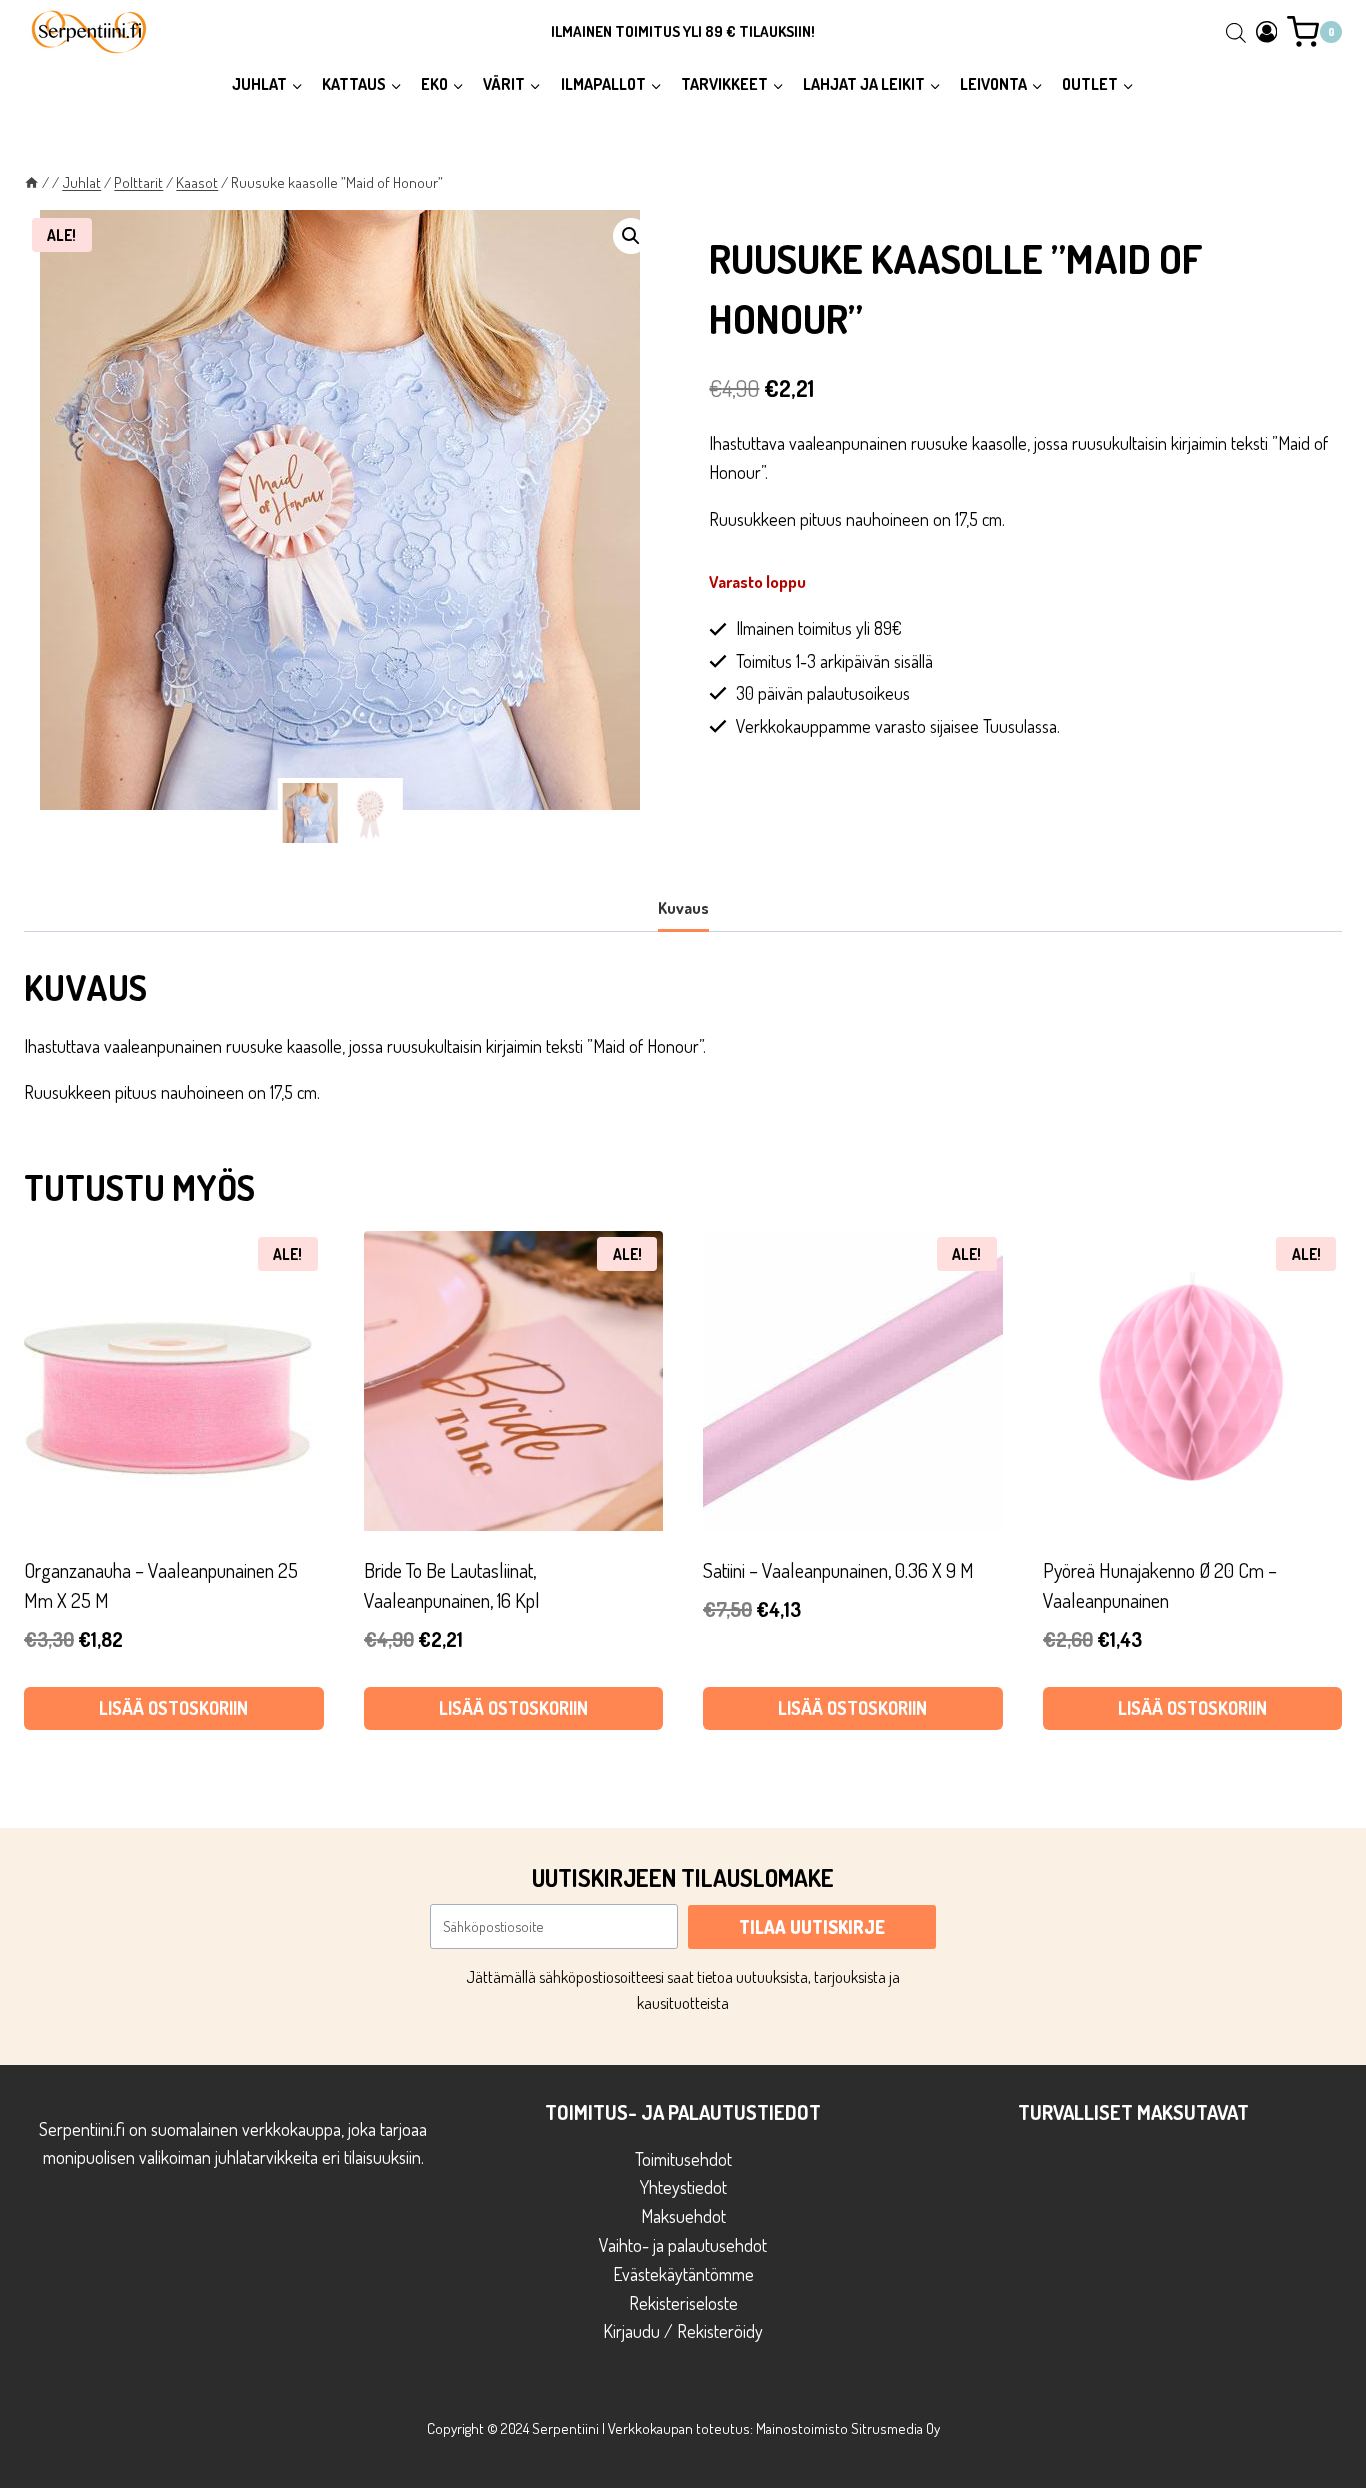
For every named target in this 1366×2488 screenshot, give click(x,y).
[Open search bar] (1236, 32)
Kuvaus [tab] (683, 907)
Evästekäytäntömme (683, 2274)
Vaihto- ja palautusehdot (683, 2245)
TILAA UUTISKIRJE (812, 1927)
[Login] (1267, 31)
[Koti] (31, 182)
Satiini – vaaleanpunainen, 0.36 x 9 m (838, 1570)
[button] (631, 236)
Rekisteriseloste (683, 2303)
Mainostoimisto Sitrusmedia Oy (848, 2428)
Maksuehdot (683, 2216)
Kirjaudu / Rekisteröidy (683, 2331)
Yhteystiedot (683, 2187)
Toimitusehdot (683, 2159)
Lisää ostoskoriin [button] (173, 1708)
